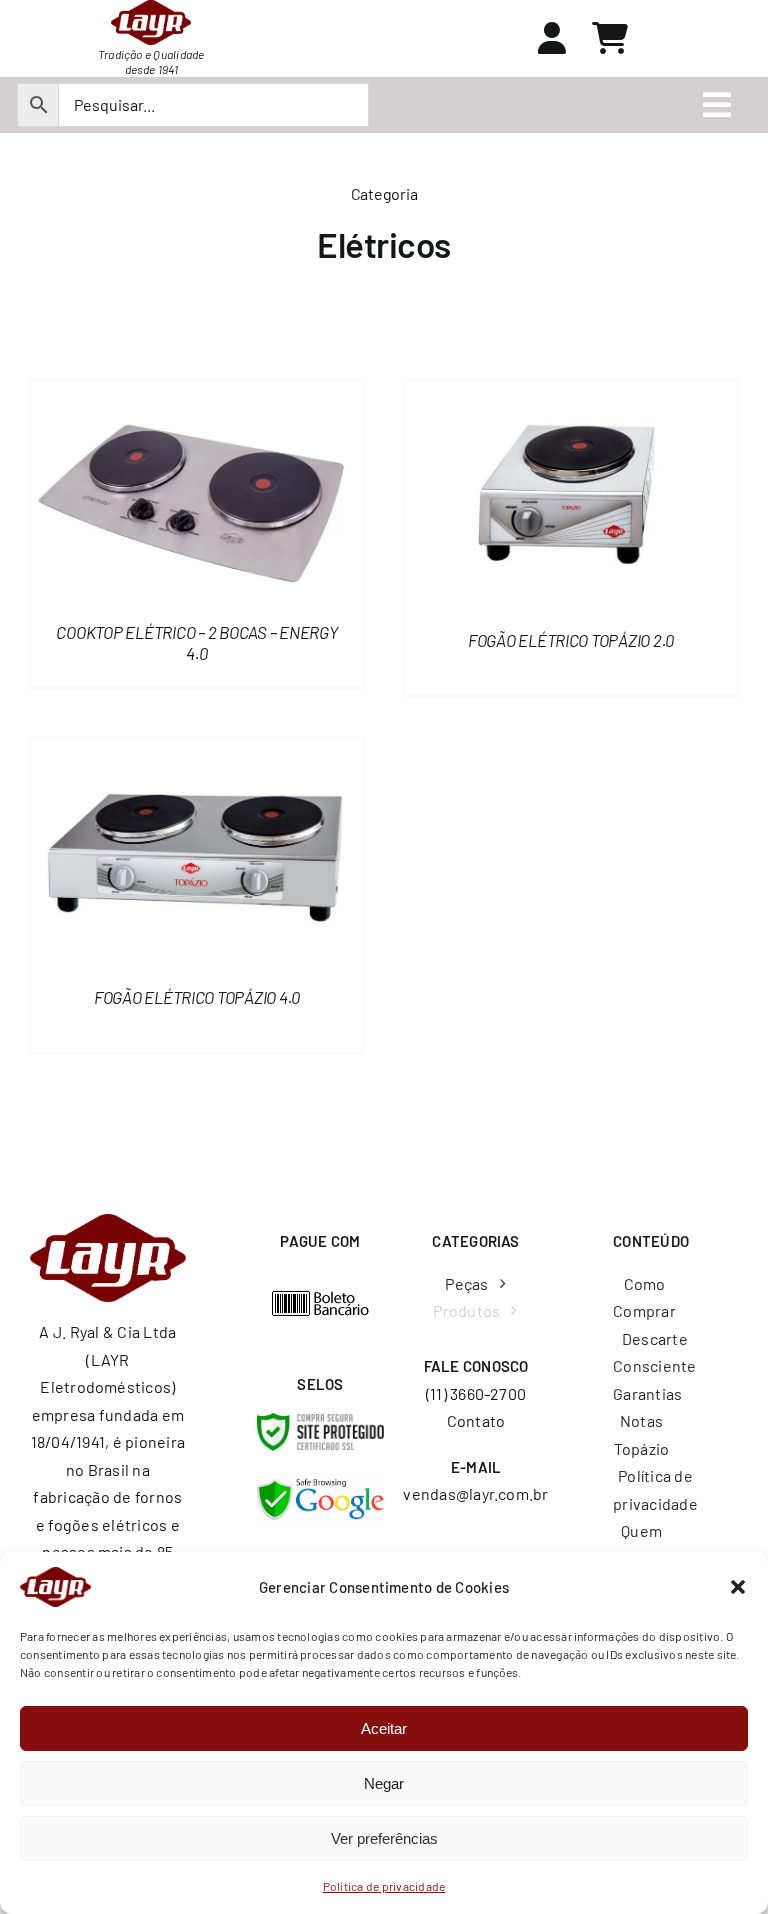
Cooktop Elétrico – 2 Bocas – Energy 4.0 (196, 642)
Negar (384, 1783)
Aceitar (384, 1728)
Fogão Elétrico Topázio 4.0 (197, 997)
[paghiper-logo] (321, 1297)
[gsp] (320, 1478)
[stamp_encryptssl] (320, 1420)
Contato (476, 1420)
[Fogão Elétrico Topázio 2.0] (571, 394)
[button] (738, 1587)
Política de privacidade (384, 1886)
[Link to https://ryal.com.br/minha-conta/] (552, 38)
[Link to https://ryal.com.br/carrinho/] (610, 38)
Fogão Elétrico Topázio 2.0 (571, 640)
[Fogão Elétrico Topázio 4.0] (197, 751)
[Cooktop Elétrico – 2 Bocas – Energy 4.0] (197, 394)
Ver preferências (384, 1838)
